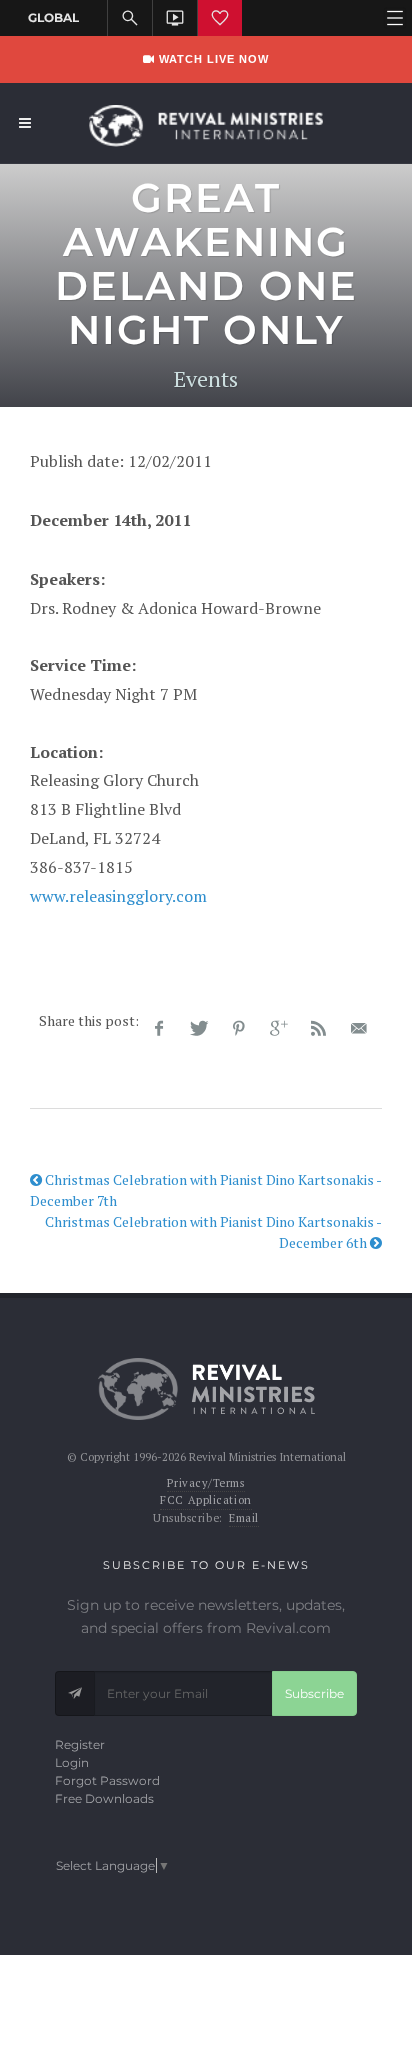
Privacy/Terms (205, 1483)
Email (244, 1518)
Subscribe (314, 1693)
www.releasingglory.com (118, 896)
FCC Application (205, 1500)
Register (80, 1744)
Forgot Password (107, 1780)
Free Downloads (104, 1798)
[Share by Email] (359, 1029)
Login (72, 1762)
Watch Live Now (212, 59)
